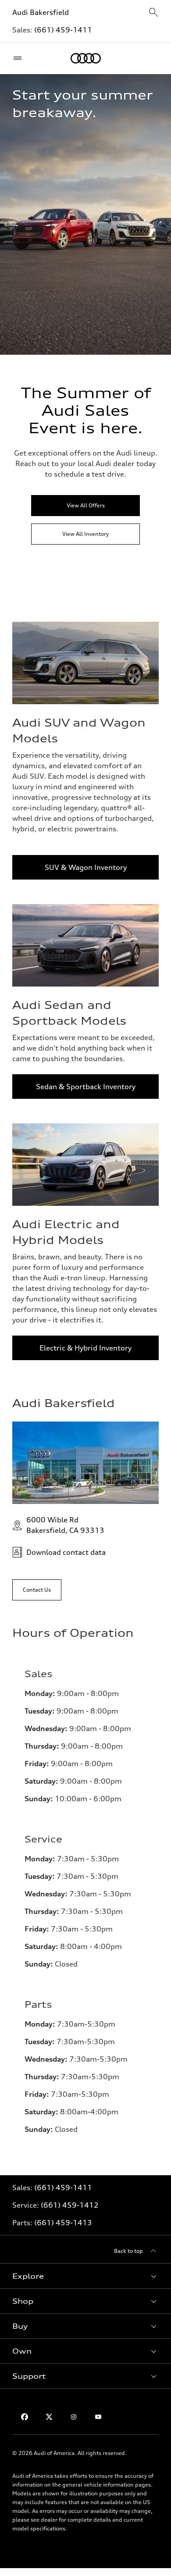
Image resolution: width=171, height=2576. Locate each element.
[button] (85, 2276)
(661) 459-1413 (63, 2223)
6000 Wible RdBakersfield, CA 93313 (65, 1525)
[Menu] (20, 58)
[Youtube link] (98, 2417)
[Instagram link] (74, 2417)
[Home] (86, 58)
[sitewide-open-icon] (153, 13)
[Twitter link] (49, 2417)
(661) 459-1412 (70, 2205)
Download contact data (66, 1552)
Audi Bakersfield (41, 12)
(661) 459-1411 (63, 30)
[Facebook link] (25, 2417)
